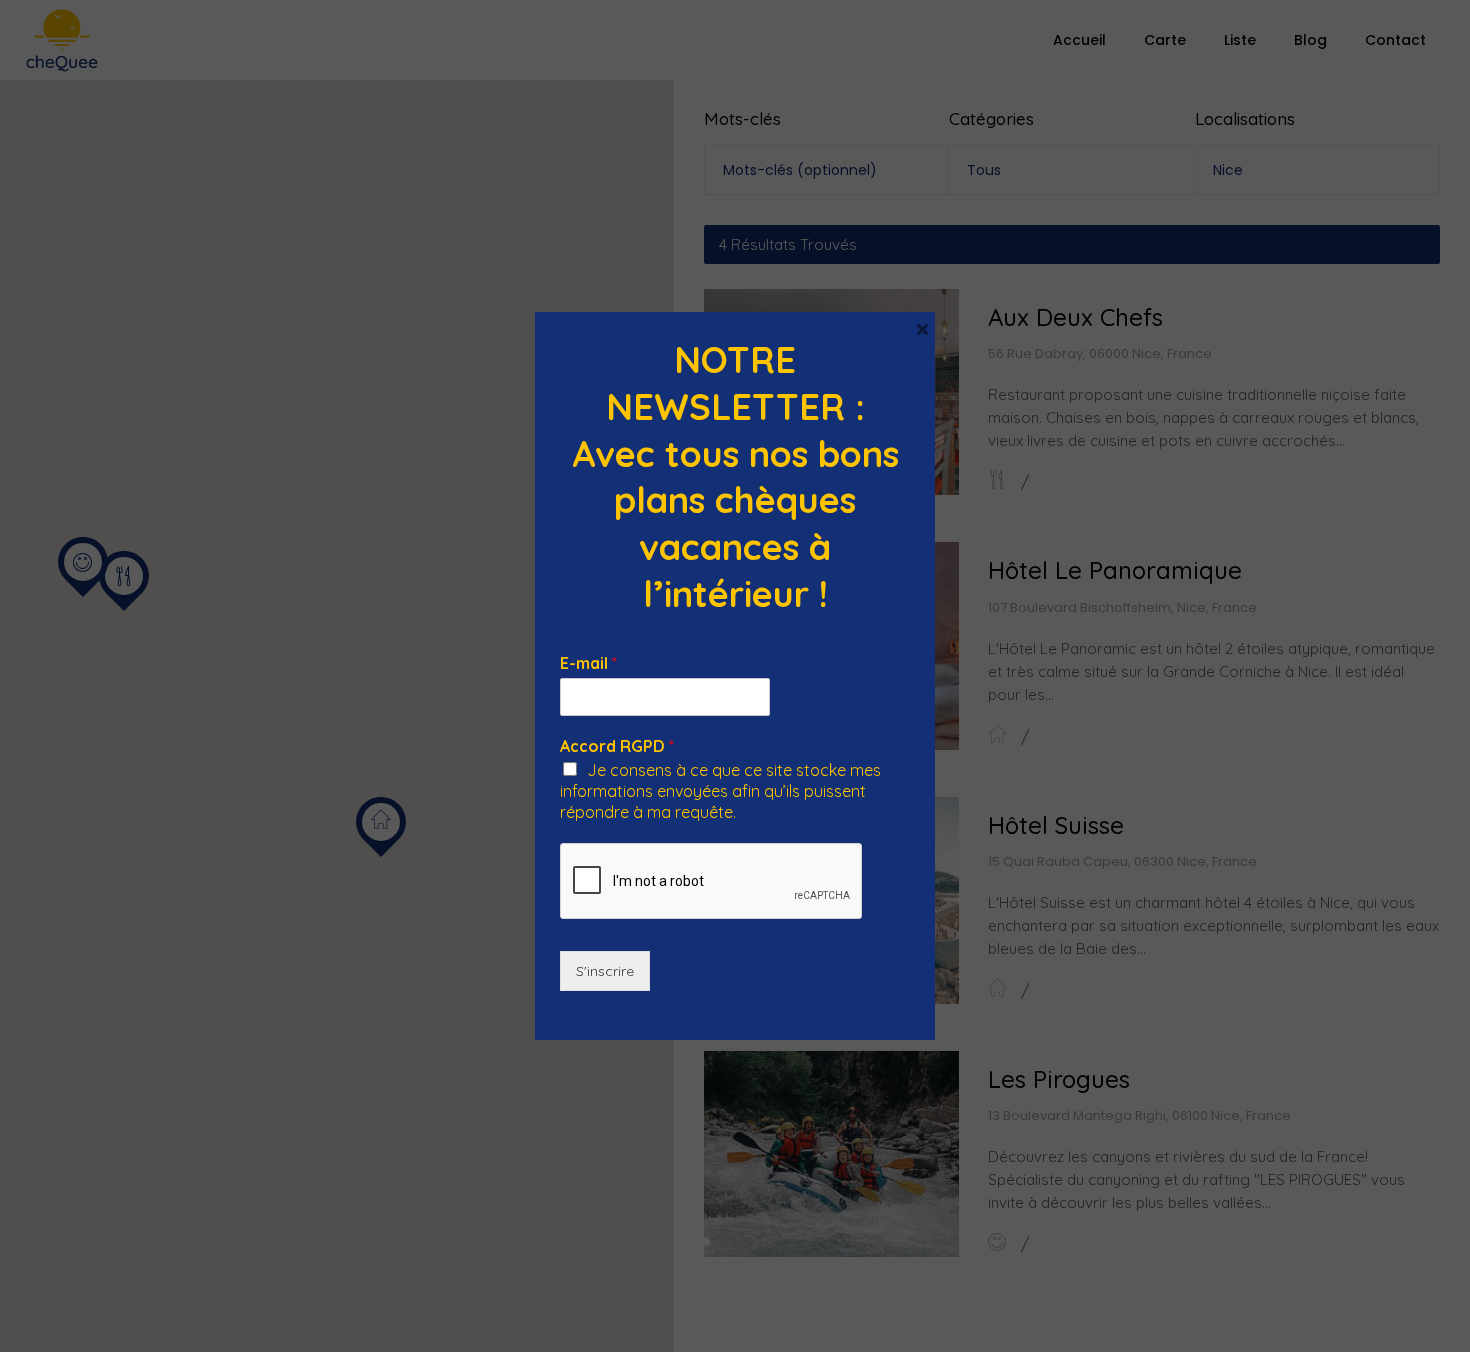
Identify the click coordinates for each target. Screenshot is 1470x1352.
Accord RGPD (617, 746)
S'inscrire (605, 971)
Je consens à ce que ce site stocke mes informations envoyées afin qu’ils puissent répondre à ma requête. (720, 791)
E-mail (588, 663)
